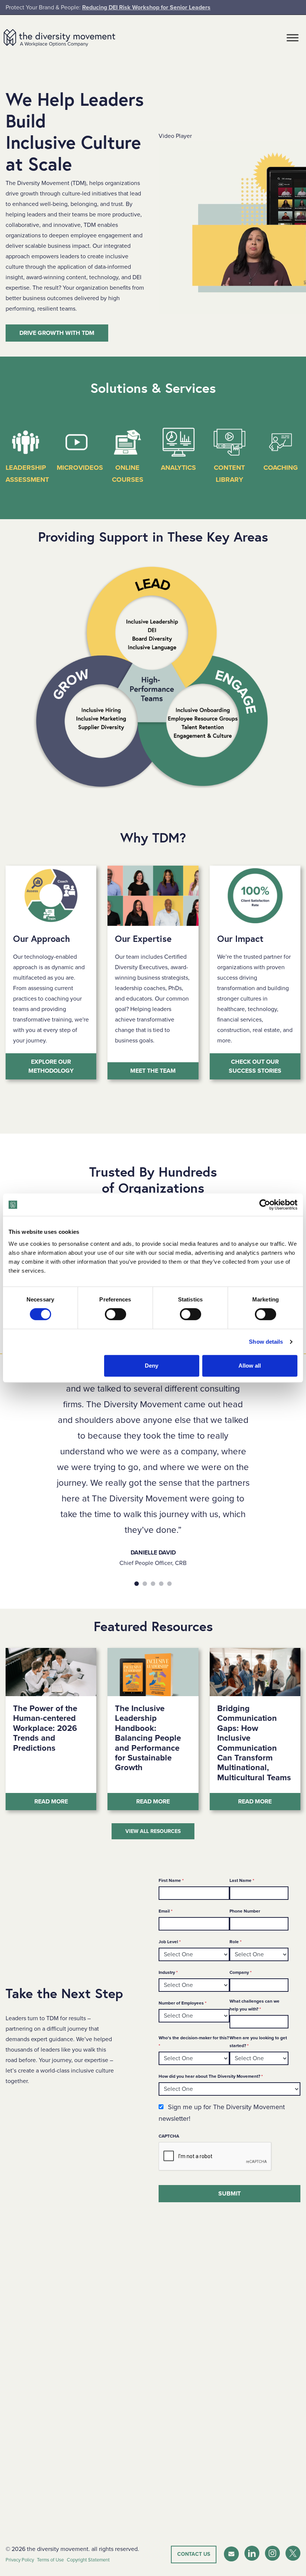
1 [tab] (137, 1584)
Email (166, 1911)
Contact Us (194, 2554)
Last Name (242, 1880)
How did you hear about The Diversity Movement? (211, 2076)
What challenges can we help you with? (255, 2005)
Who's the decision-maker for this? (194, 2042)
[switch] (115, 1314)
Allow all (250, 1366)
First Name (171, 1880)
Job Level (170, 1942)
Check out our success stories (255, 1066)
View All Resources (153, 1831)
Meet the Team (153, 1071)
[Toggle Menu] (293, 38)
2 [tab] (145, 1584)
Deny (152, 1366)
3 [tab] (153, 1584)
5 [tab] (169, 1584)
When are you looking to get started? (258, 2042)
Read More (65, 1801)
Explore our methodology (51, 1066)
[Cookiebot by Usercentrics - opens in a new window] (265, 1205)
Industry (168, 1972)
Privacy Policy (20, 2560)
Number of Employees (182, 2003)
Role (235, 1942)
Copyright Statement (88, 2560)
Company (241, 1972)
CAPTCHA (169, 2136)
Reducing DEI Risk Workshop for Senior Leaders (146, 7)
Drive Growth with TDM (57, 333)
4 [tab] (161, 1584)
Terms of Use (50, 2560)
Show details (266, 1342)
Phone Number (245, 1911)
